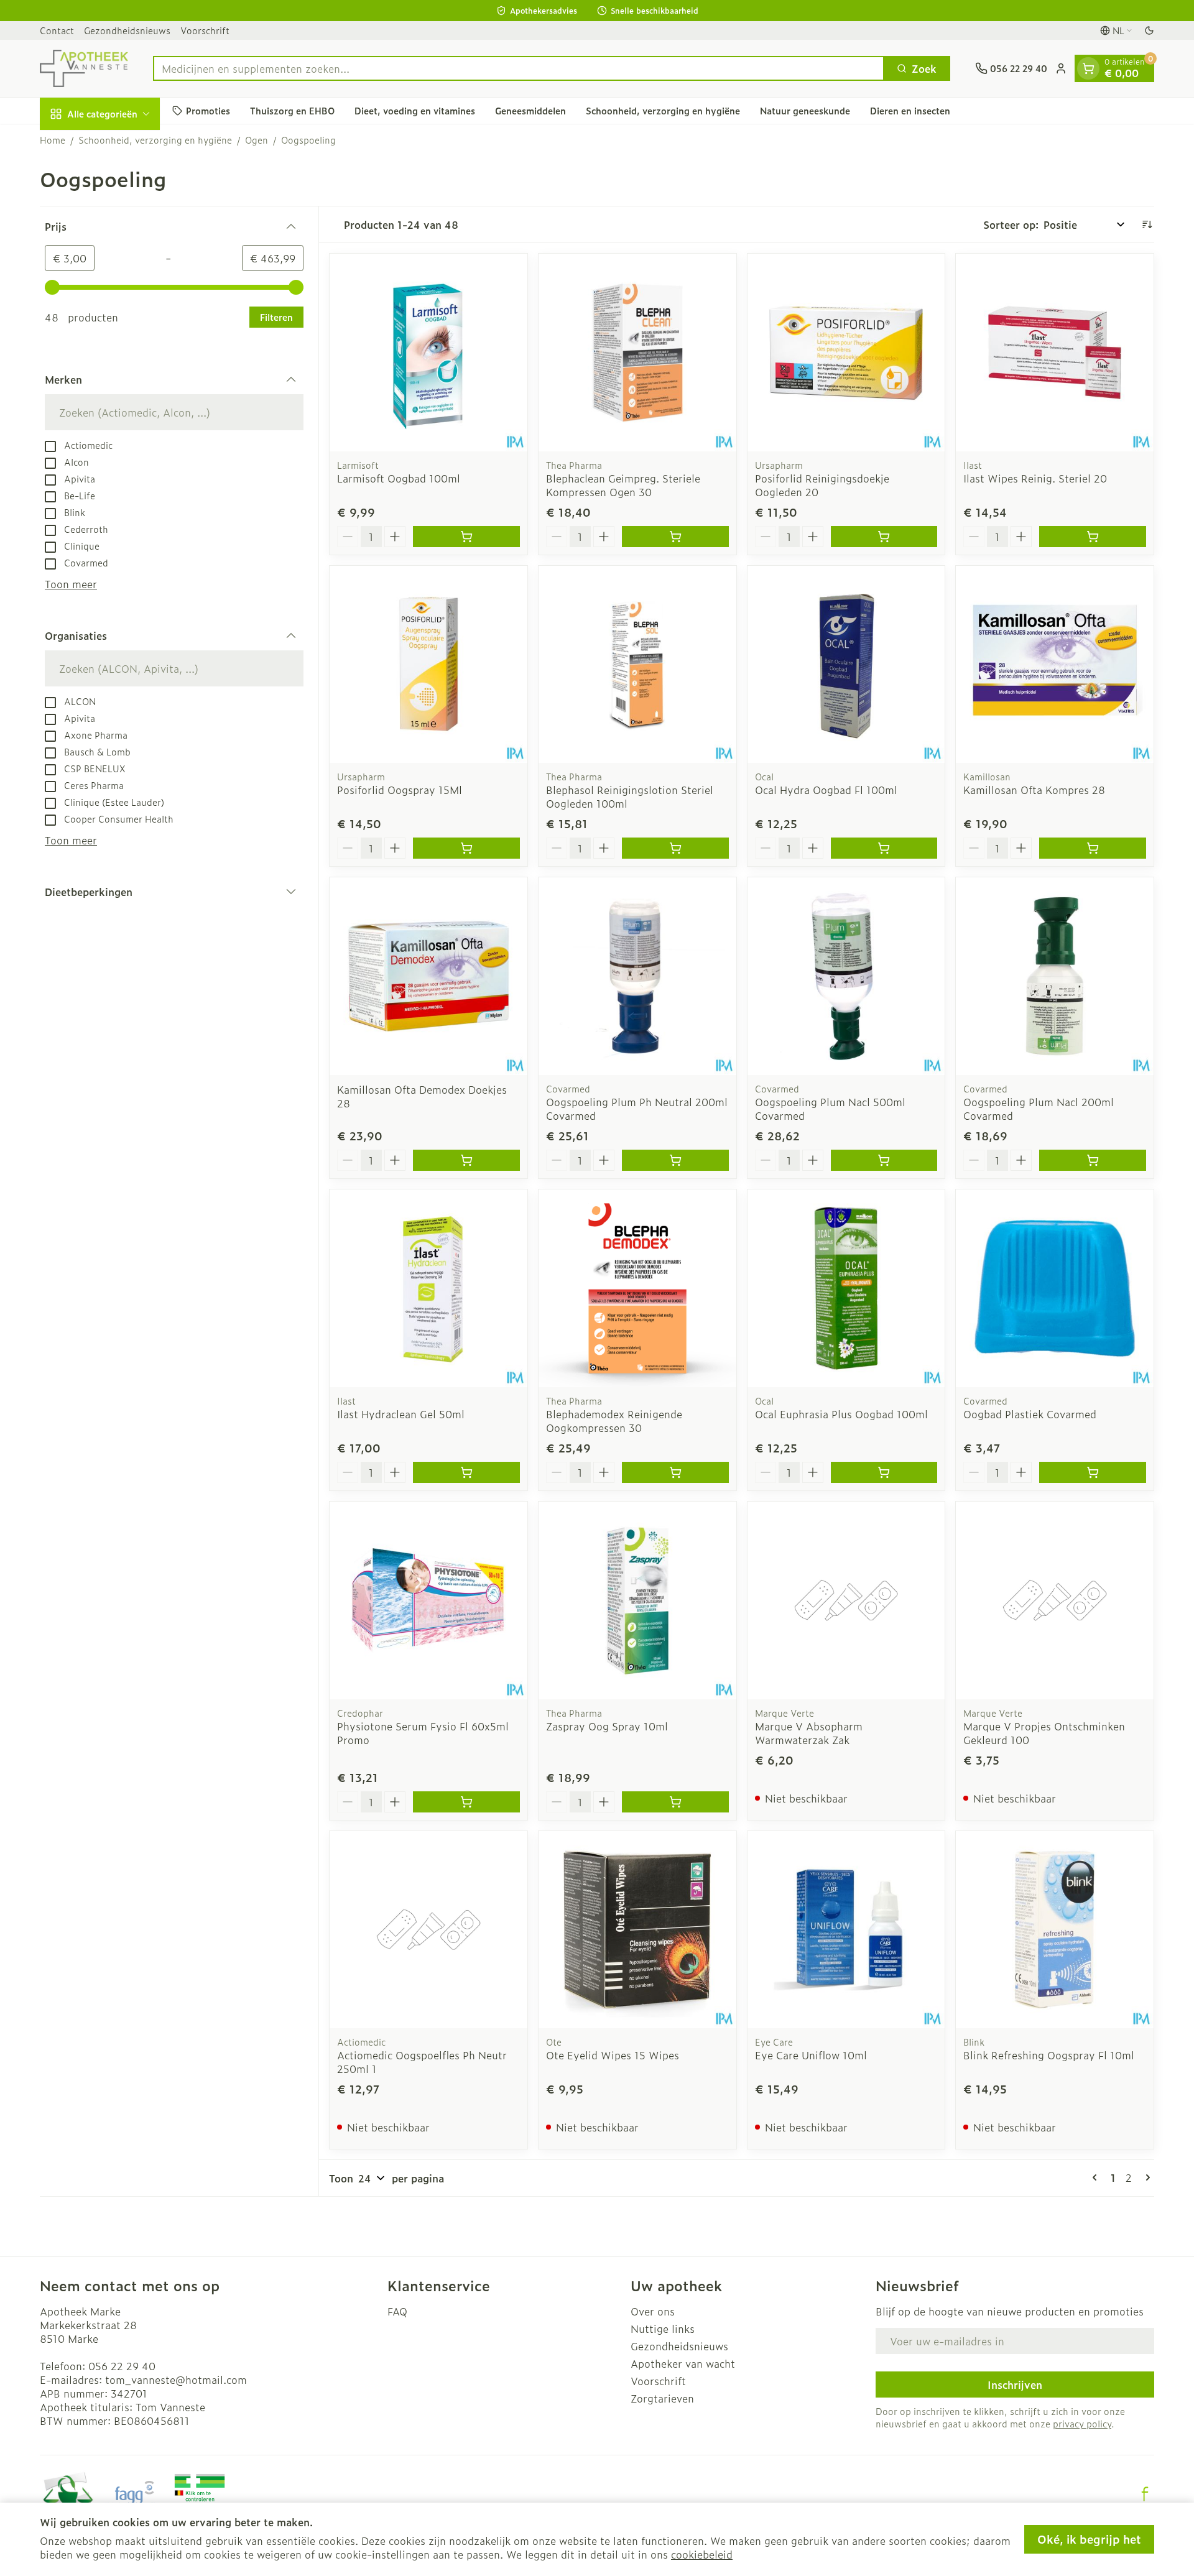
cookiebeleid (702, 2554)
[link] (1097, 2177)
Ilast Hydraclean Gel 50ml (401, 1414)
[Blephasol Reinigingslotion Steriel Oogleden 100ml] (637, 665)
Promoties (208, 110)
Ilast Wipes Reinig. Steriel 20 (1035, 478)
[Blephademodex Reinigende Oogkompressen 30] (637, 1288)
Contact (57, 30)
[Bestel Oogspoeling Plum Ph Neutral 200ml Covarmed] (675, 1160)
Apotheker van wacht (683, 2363)
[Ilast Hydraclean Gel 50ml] (428, 1288)
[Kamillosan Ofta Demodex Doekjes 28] (428, 976)
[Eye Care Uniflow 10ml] (846, 1930)
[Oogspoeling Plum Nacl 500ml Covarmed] (846, 976)
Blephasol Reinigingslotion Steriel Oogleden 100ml (630, 796)
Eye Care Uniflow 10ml (811, 2055)
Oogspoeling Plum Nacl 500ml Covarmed (830, 1109)
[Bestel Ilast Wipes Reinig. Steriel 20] (1093, 537)
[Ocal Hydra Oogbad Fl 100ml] (846, 665)
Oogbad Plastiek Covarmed (1030, 1414)
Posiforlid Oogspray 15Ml (400, 790)
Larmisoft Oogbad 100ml (399, 478)
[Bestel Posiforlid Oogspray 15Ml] (466, 848)
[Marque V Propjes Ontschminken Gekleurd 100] (1055, 1600)
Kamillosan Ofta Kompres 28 (1034, 790)
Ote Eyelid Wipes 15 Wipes (613, 2055)
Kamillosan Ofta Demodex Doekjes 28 (422, 1096)
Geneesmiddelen (530, 110)
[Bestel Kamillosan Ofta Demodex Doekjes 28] (466, 1160)
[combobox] (519, 68)
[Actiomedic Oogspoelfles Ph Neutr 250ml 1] (428, 1930)
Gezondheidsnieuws (127, 30)
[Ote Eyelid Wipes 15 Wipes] (637, 1930)
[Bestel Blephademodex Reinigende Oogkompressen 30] (675, 1472)
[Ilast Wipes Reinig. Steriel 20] (1055, 353)
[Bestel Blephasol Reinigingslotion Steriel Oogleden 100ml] (675, 848)
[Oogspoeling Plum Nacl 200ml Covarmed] (1055, 976)
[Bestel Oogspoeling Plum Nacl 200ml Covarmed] (1093, 1160)
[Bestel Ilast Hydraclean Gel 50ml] (466, 1472)
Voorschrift (205, 30)
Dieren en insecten (910, 110)
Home (53, 140)
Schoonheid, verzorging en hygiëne (663, 110)
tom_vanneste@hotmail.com (176, 2380)
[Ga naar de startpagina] (84, 68)
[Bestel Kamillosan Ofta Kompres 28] (1093, 848)
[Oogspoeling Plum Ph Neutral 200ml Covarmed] (637, 976)
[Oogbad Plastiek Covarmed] (1055, 1288)
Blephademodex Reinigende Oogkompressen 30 (614, 1421)
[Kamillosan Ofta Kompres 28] (1055, 665)
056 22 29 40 (122, 2366)
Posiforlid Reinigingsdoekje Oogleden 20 (822, 485)
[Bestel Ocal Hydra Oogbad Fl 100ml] (884, 848)
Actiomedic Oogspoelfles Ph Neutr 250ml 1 (422, 2062)
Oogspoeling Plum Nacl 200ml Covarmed (1039, 1109)
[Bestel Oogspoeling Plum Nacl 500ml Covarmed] (884, 1160)
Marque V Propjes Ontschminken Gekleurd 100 (1044, 1733)
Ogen (257, 140)
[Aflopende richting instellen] (1147, 224)
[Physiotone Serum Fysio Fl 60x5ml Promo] (428, 1600)
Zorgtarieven (662, 2398)
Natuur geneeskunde (805, 110)
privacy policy (1082, 2423)
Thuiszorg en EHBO (292, 110)
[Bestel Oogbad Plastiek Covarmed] (1093, 1472)
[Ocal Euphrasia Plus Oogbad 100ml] (846, 1288)
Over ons (653, 2311)
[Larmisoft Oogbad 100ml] (428, 353)
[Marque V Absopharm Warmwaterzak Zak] (846, 1600)
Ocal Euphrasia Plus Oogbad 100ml (841, 1414)
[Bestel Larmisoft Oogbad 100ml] (466, 537)
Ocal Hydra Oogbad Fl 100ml (826, 790)
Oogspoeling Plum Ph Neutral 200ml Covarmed (637, 1109)
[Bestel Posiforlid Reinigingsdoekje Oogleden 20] (884, 537)
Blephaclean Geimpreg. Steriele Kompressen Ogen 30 (623, 485)
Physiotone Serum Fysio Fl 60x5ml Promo (423, 1733)
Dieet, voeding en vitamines (415, 110)
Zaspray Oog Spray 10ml (607, 1726)
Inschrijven (1015, 2384)
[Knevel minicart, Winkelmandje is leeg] (1088, 68)
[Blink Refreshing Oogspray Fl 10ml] (1055, 1930)
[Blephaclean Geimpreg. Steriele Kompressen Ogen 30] (637, 353)
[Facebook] (1145, 2494)
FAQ (397, 2311)
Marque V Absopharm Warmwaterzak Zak (809, 1733)
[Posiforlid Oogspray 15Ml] (428, 665)
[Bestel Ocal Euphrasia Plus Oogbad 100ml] (884, 1472)
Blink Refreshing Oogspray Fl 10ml (1049, 2055)
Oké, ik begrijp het (1089, 2539)
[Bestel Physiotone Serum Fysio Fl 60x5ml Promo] (466, 1802)
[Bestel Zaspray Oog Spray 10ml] (675, 1802)
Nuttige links (663, 2329)
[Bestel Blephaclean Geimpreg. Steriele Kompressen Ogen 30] (675, 537)
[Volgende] (1145, 2177)
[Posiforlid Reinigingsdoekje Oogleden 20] (846, 353)
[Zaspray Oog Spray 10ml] (637, 1600)
